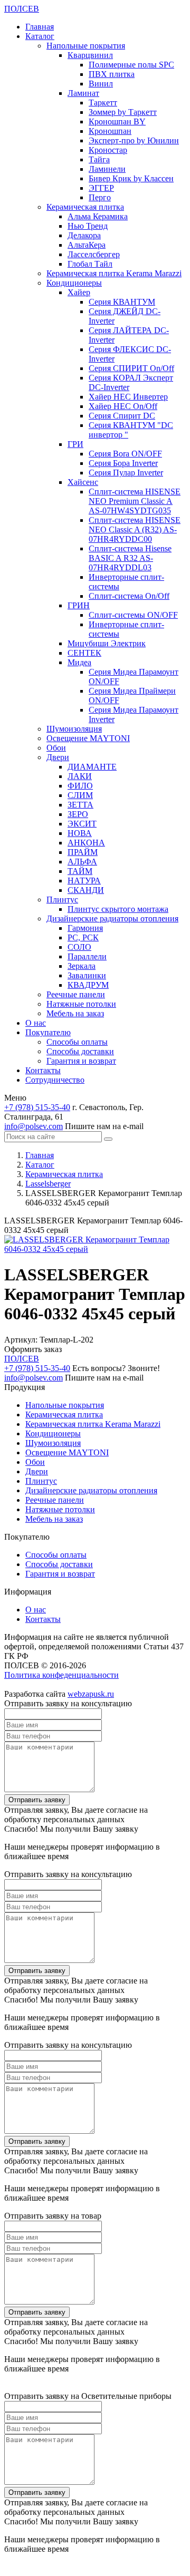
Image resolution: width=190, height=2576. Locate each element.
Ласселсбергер (94, 254)
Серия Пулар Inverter (126, 473)
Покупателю (48, 1032)
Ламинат (83, 93)
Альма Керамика (98, 216)
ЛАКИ (80, 776)
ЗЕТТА (80, 805)
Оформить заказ (33, 1349)
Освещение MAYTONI (88, 738)
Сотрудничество (55, 1080)
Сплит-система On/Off (129, 596)
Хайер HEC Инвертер (128, 397)
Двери (58, 757)
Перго (100, 197)
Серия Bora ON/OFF (125, 454)
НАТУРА (84, 881)
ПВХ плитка (112, 74)
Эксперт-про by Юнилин (134, 140)
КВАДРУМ (88, 985)
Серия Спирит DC (122, 416)
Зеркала (82, 966)
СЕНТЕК (84, 653)
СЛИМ (80, 795)
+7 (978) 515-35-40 (37, 1107)
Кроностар (108, 150)
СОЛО (79, 947)
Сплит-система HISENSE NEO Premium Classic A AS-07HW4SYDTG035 (135, 501)
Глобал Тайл (90, 264)
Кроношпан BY (117, 121)
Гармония (85, 928)
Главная (40, 27)
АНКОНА (86, 843)
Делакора (84, 235)
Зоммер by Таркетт (123, 112)
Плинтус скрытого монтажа (118, 909)
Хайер (79, 292)
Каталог (40, 36)
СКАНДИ (86, 890)
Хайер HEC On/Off (123, 406)
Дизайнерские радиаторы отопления (112, 918)
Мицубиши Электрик (107, 643)
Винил (101, 84)
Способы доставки (80, 1051)
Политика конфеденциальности (61, 1675)
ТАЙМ (80, 871)
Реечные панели (76, 994)
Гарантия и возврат (81, 1061)
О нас (36, 1023)
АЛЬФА (82, 862)
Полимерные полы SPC (131, 65)
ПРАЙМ (83, 852)
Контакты (43, 1070)
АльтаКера (87, 245)
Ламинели (107, 169)
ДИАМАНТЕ (92, 767)
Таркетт (103, 103)
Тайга (99, 159)
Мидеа (79, 662)
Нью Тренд (88, 226)
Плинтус (62, 900)
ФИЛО (80, 786)
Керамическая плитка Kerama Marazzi (114, 273)
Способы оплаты (77, 1042)
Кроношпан (110, 131)
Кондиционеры (74, 283)
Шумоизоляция (74, 729)
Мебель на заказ (75, 1013)
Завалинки (87, 975)
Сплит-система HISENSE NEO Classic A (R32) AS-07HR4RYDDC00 (135, 529)
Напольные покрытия (86, 46)
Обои (56, 748)
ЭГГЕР (101, 188)
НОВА (80, 833)
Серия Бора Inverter (123, 463)
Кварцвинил (90, 55)
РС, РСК (83, 937)
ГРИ (75, 444)
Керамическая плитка (85, 207)
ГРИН (79, 605)
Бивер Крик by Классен (131, 178)
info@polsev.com (34, 1126)
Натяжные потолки (81, 1004)
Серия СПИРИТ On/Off (131, 368)
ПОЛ (22, 9)
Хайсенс (83, 482)
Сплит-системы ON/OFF (133, 615)
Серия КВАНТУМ (122, 302)
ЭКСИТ (82, 824)
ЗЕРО (78, 814)
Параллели (87, 956)
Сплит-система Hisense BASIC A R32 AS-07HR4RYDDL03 (130, 558)
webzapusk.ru (91, 1694)
